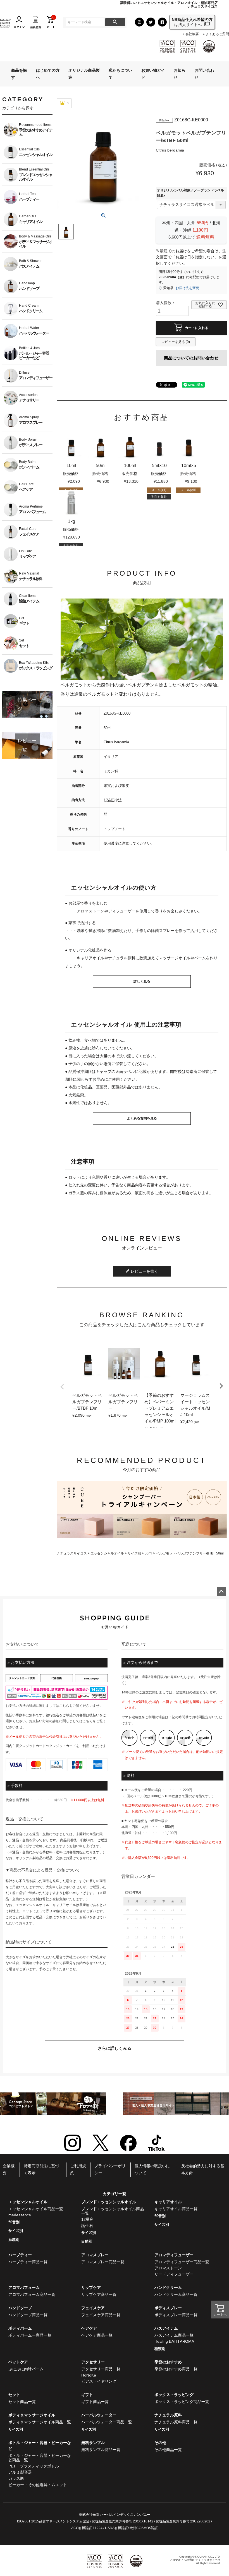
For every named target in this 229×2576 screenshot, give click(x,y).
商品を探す (19, 74)
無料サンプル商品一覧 (101, 2450)
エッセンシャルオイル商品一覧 (36, 2209)
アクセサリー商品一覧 (101, 2369)
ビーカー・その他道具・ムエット (38, 2485)
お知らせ (180, 74)
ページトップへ (221, 1592)
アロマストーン (168, 2268)
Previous (62, 1387)
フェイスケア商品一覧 (101, 2315)
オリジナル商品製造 (84, 74)
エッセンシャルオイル (107, 1553)
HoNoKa (89, 2375)
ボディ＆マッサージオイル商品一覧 (40, 2422)
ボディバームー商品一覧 (30, 2335)
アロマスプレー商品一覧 (103, 2262)
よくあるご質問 (217, 34)
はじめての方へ (48, 74)
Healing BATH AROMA (174, 2341)
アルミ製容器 (20, 2472)
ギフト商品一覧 (95, 2402)
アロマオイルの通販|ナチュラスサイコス (195, 2560)
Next (221, 1386)
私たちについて (120, 74)
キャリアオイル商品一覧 (176, 2209)
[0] (51, 22)
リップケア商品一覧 (99, 2294)
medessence (20, 2215)
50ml (148, 1553)
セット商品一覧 (22, 2402)
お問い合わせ (204, 74)
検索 (115, 22)
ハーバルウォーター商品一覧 (107, 2422)
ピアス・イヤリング (99, 2381)
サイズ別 (134, 1553)
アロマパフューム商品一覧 (32, 2294)
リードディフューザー (174, 2274)
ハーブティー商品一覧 (28, 2262)
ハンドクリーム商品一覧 (176, 2294)
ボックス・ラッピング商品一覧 (182, 2402)
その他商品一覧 (168, 2450)
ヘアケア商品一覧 (97, 2335)
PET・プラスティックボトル (34, 2466)
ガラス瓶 (16, 2478)
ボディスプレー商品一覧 (176, 2315)
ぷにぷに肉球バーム (26, 2369)
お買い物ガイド (153, 74)
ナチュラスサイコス (72, 1553)
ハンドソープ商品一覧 (28, 2315)
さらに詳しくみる (115, 2048)
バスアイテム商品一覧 (174, 2335)
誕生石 (87, 2226)
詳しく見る (142, 981)
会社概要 (192, 34)
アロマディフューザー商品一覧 (182, 2262)
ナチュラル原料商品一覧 (176, 2422)
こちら (64, 1706)
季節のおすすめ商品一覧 (176, 2369)
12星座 (87, 2219)
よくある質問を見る (142, 1118)
